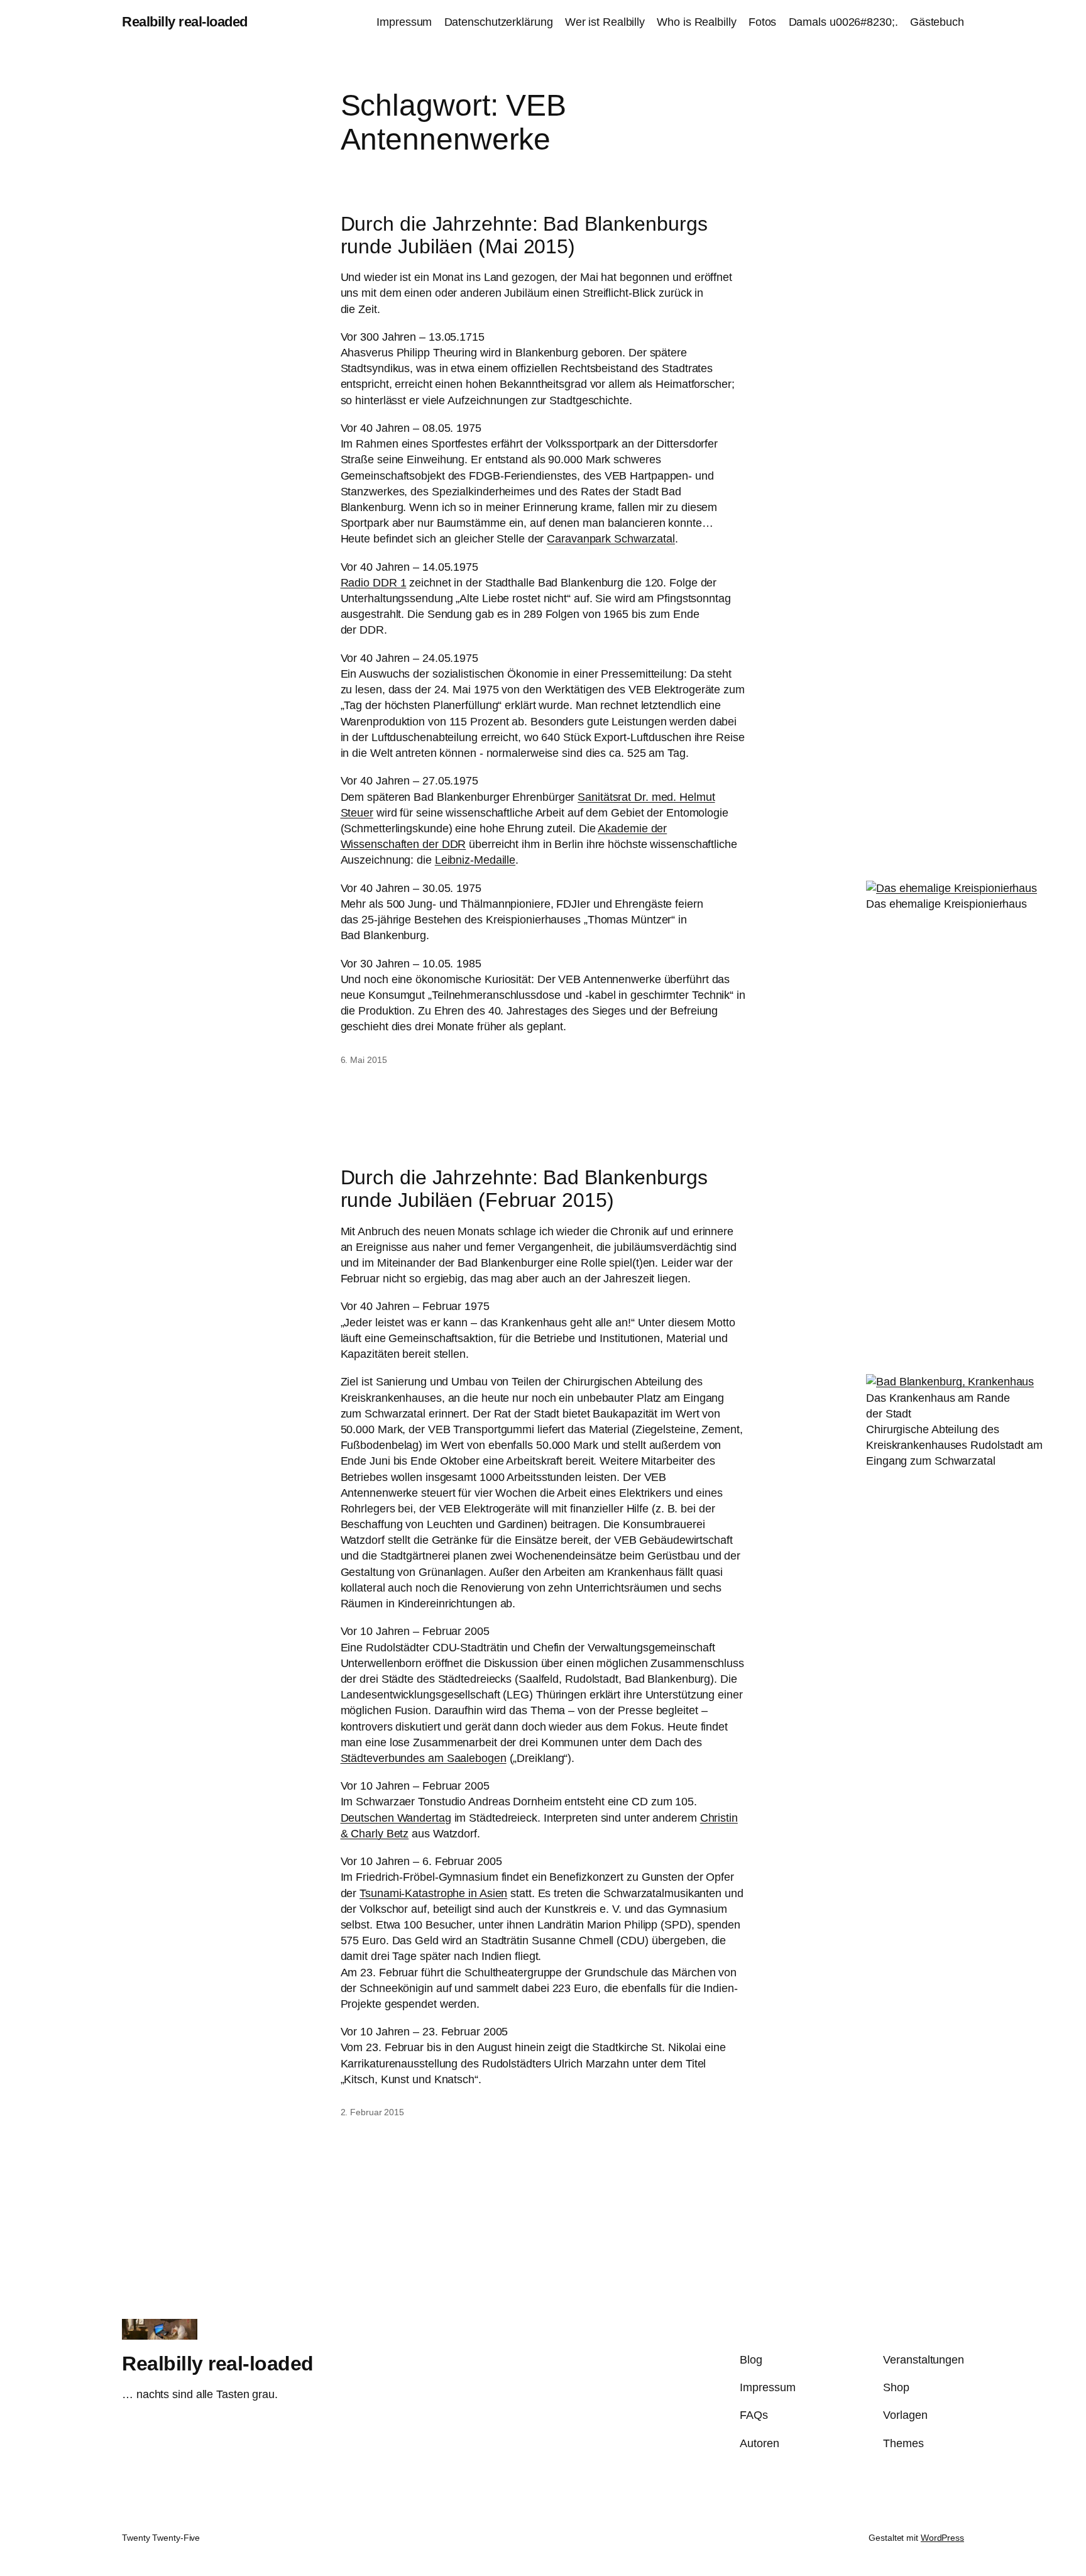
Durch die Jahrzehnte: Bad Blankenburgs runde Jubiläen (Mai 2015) (524, 235)
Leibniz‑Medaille (475, 860)
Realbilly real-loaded (185, 22)
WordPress (942, 2538)
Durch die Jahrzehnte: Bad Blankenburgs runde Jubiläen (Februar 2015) (524, 1189)
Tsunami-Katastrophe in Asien (433, 1893)
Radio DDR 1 (374, 583)
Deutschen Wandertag (396, 1818)
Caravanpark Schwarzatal (611, 539)
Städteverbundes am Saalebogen (424, 1758)
